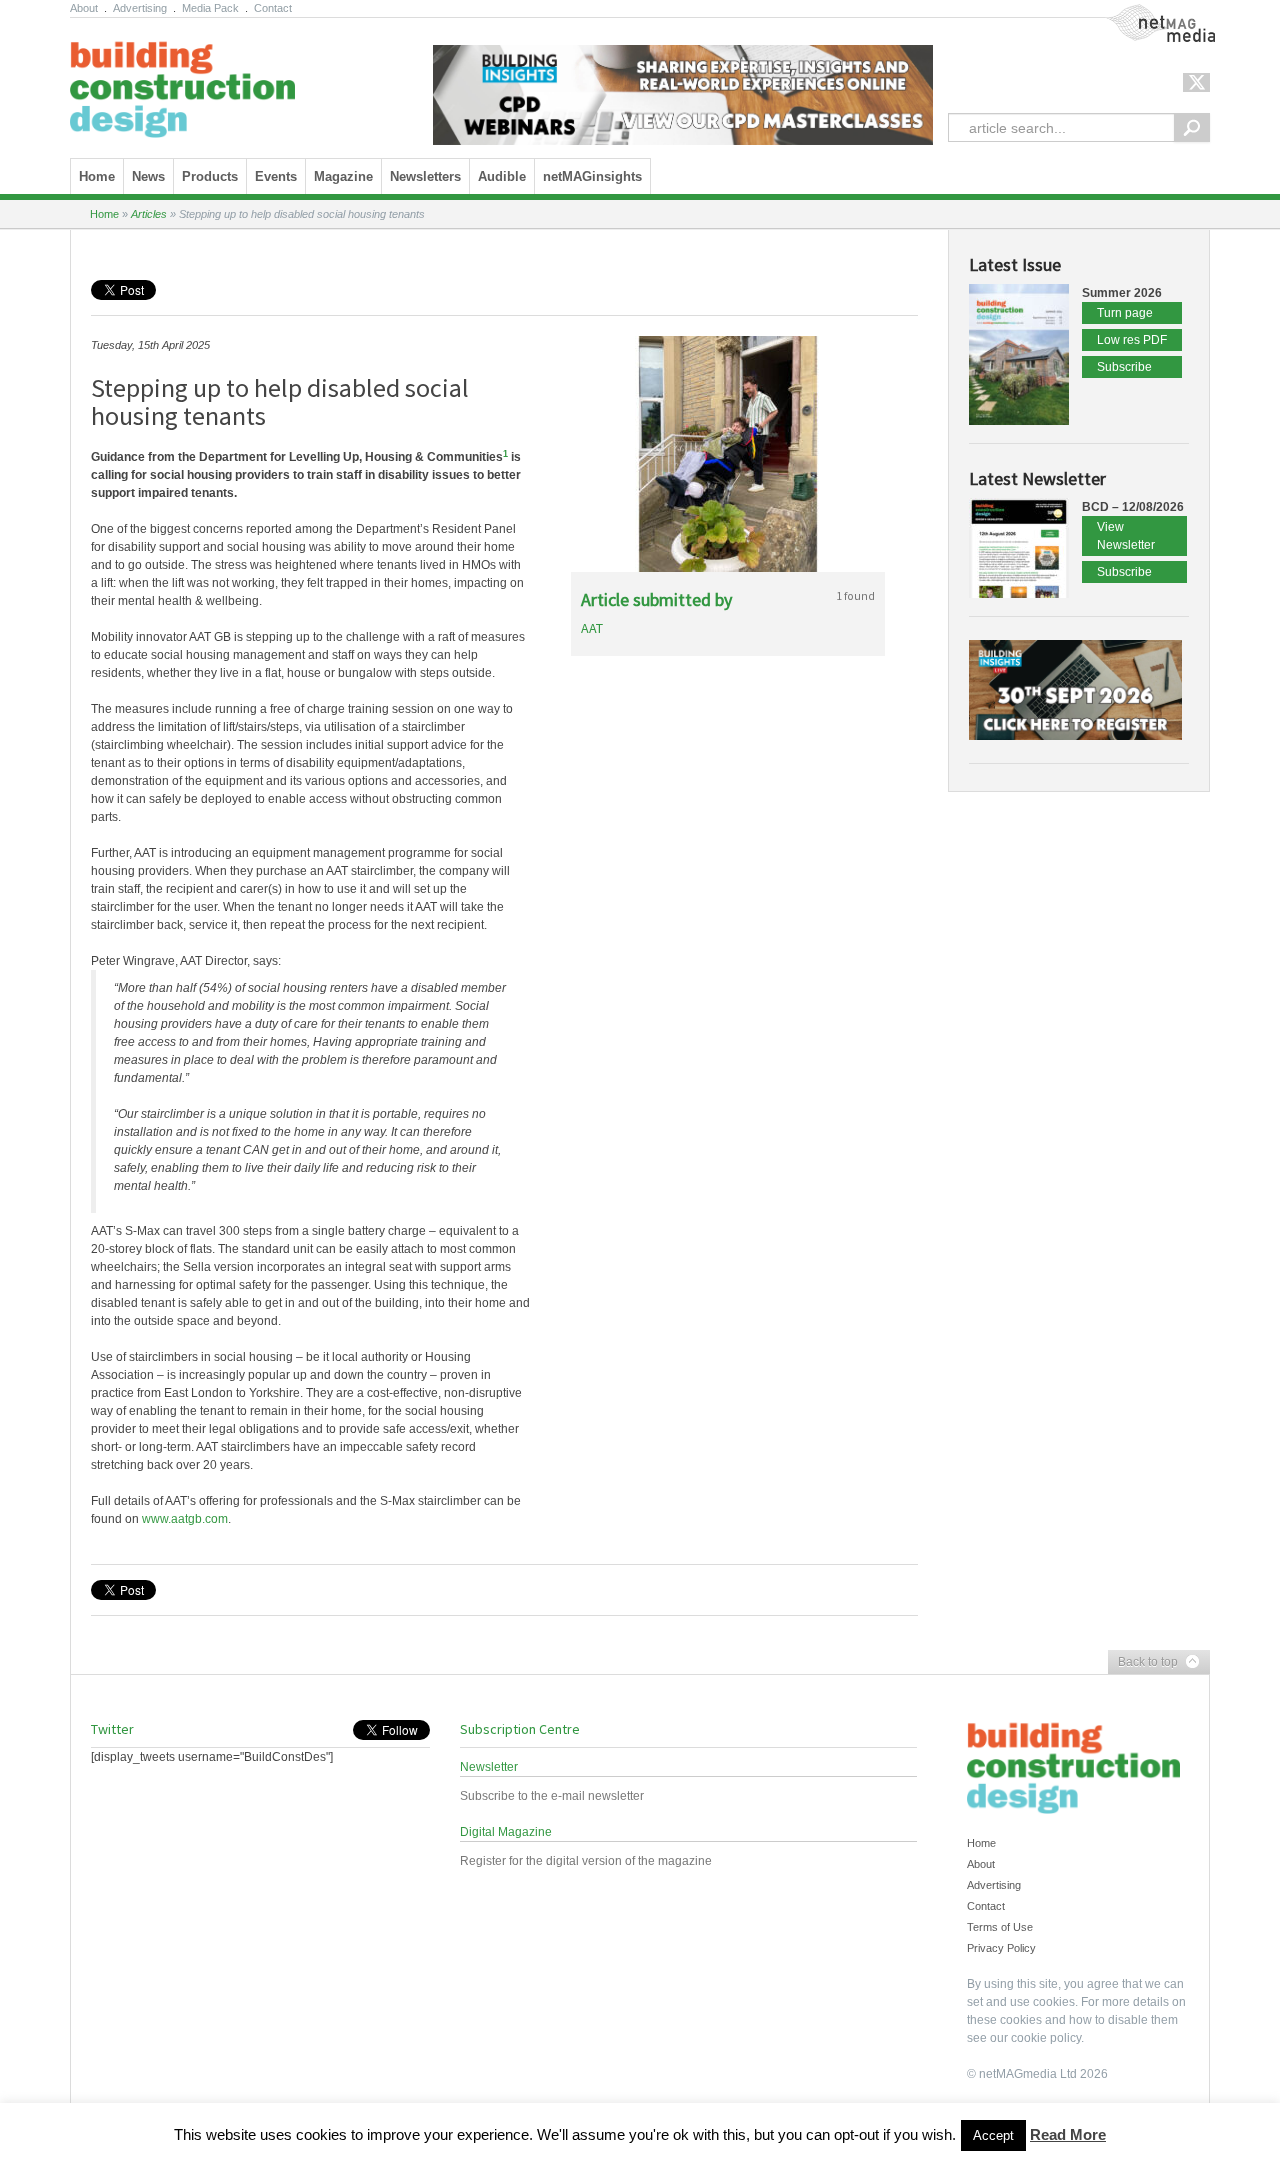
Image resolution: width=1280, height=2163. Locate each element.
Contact (273, 8)
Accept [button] (993, 2135)
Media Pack (210, 8)
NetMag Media (1145, 13)
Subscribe (1124, 367)
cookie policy (1046, 2038)
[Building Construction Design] (182, 83)
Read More (1068, 2134)
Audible (502, 176)
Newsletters (425, 176)
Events (276, 176)
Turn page (1125, 313)
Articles (149, 214)
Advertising (140, 8)
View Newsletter (1126, 536)
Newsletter (489, 1767)
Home (97, 176)
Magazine (343, 176)
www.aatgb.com (185, 1519)
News (148, 176)
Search (1192, 127)
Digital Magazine (506, 1832)
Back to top (1143, 1663)
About (84, 8)
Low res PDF (1132, 340)
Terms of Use (1000, 1927)
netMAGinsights (592, 176)
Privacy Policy (1001, 1948)
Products (210, 176)
